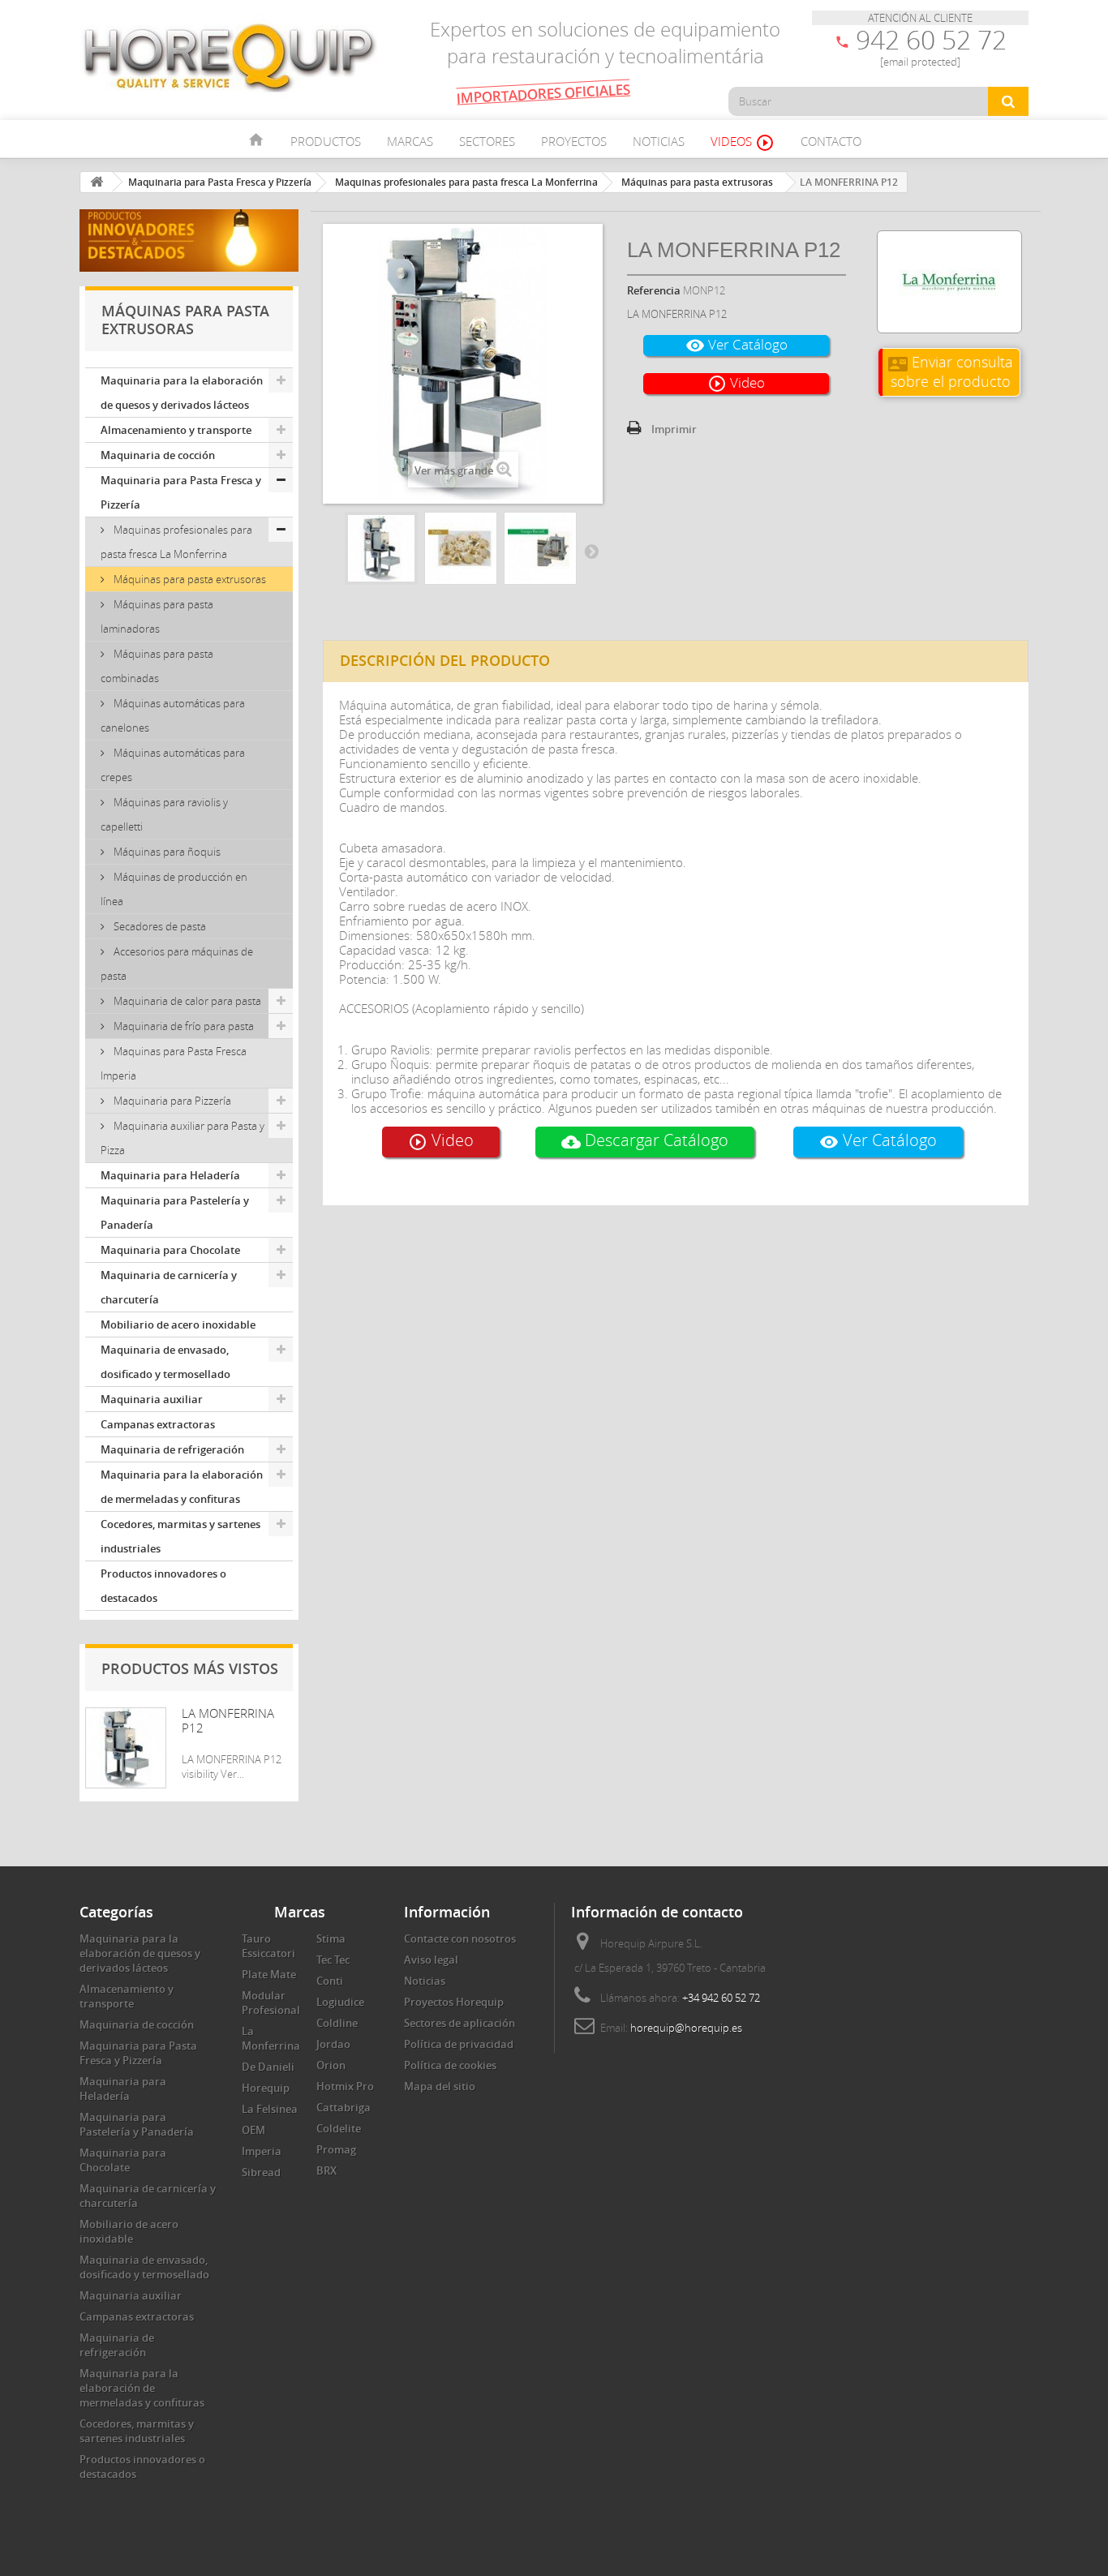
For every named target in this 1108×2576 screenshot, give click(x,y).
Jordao (333, 2044)
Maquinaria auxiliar (152, 1399)
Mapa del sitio (440, 2086)
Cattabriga (344, 2107)
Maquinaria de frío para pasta (183, 1026)
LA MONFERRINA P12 (228, 1720)
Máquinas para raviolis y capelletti (164, 814)
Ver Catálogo (737, 345)
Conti (330, 1981)
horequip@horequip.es (686, 2028)
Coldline (337, 2023)
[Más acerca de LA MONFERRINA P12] (126, 1748)
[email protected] (920, 62)
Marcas (410, 141)
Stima (331, 1938)
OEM (253, 2130)
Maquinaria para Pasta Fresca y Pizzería (181, 492)
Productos (326, 141)
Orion (331, 2065)
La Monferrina (271, 2038)
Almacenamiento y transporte (176, 430)
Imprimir (674, 429)
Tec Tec (333, 1960)
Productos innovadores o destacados (163, 1586)
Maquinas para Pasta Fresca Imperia (174, 1063)
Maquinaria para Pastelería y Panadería (175, 1213)
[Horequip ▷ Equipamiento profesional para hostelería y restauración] (230, 57)
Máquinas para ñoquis (166, 852)
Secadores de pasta (159, 926)
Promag (336, 2149)
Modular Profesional (271, 2003)
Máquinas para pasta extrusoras (189, 579)
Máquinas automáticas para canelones (173, 715)
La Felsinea (270, 2109)
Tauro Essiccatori (268, 1946)
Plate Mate (269, 1974)
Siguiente (591, 551)
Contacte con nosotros (460, 1938)
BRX (326, 2170)
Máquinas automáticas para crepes (173, 765)
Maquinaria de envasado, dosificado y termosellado (165, 1362)
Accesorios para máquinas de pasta (177, 964)
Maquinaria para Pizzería (171, 1101)
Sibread (261, 2172)
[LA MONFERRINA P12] (381, 548)
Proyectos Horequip (454, 2002)
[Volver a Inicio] (97, 182)
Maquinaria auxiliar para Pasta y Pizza (183, 1138)
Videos (743, 143)
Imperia (262, 2151)
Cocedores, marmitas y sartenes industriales (180, 1536)
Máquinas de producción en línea (174, 889)
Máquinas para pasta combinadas (157, 666)
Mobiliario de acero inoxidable (178, 1324)
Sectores (487, 141)
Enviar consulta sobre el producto (951, 371)
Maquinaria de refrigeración (172, 1449)
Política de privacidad (459, 2044)
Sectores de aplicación (460, 2023)
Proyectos (574, 141)
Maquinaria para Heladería (170, 1175)
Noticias (659, 141)
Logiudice (340, 2002)
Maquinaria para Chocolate (170, 1250)
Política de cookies (450, 2065)
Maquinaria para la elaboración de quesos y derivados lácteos (182, 393)
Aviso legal (431, 1960)
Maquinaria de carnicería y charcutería (169, 1287)
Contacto (831, 141)
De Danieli (268, 2067)
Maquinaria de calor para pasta (186, 1001)
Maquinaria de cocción (158, 455)
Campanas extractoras (158, 1424)
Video (736, 383)
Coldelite (339, 2128)
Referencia (654, 290)
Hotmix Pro (345, 2086)
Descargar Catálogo (645, 1140)
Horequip (266, 2088)
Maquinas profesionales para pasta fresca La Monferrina (176, 542)
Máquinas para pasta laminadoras (157, 616)
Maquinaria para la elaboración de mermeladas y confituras (182, 1487)
